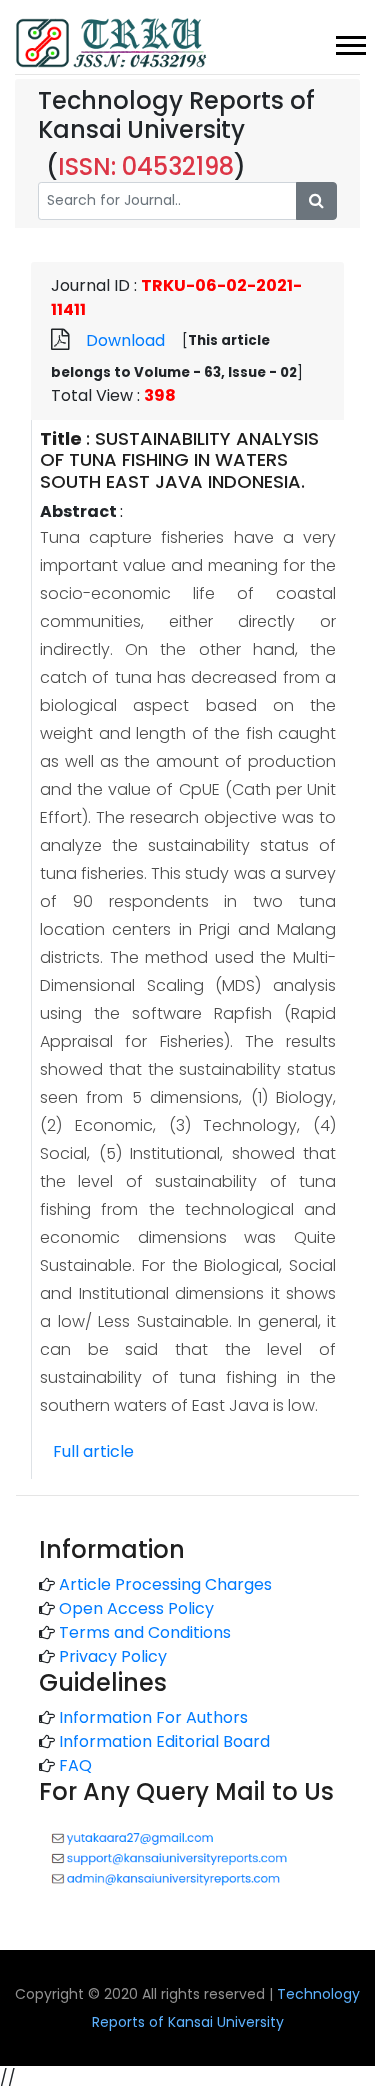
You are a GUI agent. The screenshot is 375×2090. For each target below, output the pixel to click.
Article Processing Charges (165, 1584)
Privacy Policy (113, 1656)
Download (125, 340)
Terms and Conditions (145, 1632)
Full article (93, 1451)
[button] (349, 41)
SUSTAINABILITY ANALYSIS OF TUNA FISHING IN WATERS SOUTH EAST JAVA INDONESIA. (179, 460)
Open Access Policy (136, 1608)
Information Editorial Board (164, 1741)
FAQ (75, 1765)
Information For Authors (153, 1717)
